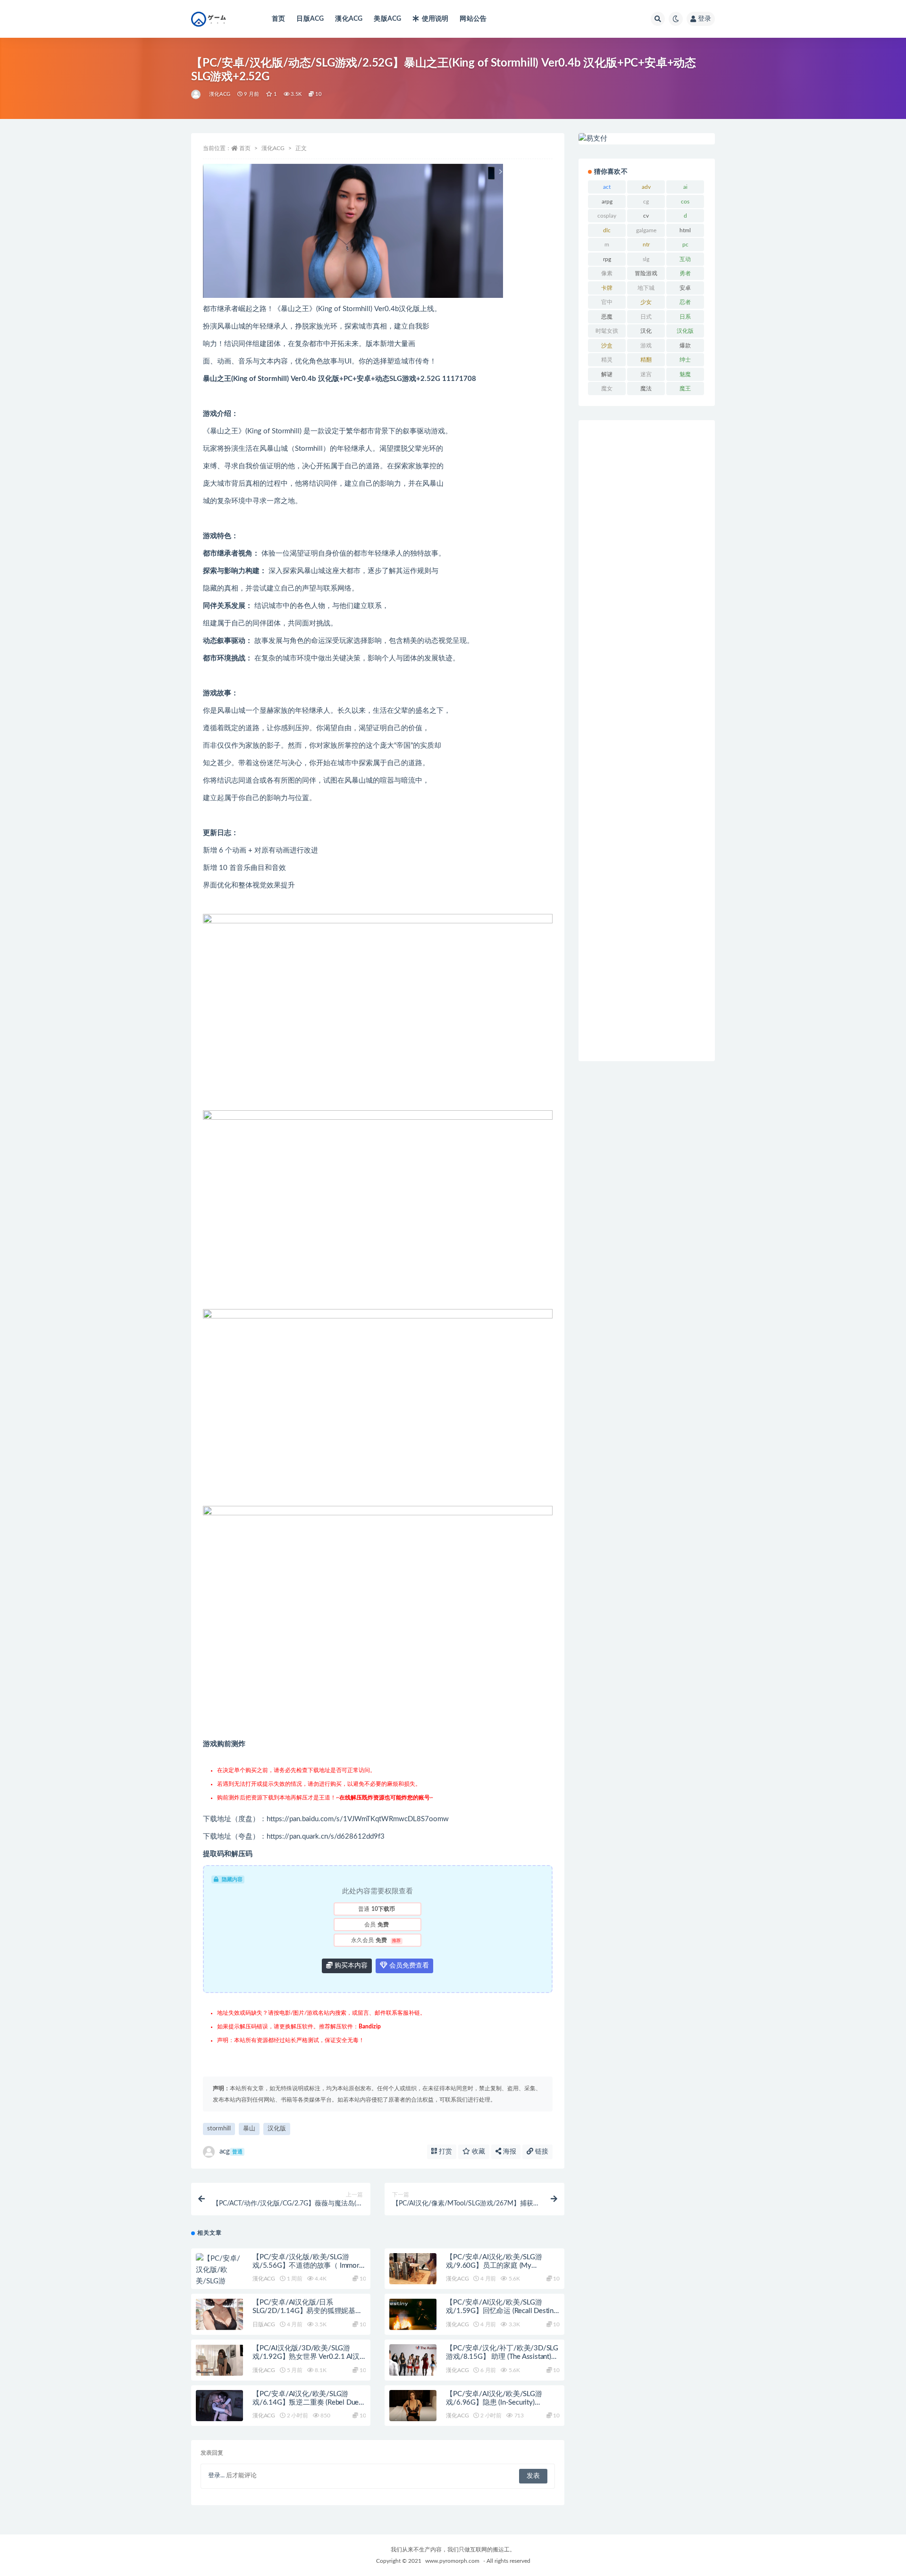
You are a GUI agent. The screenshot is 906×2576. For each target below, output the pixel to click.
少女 (646, 302)
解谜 (607, 374)
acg (231, 2151)
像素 (607, 273)
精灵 (607, 360)
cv (646, 216)
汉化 (646, 331)
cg (646, 202)
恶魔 (607, 317)
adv (646, 187)
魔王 (685, 389)
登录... (216, 2476)
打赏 (445, 2152)
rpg (607, 259)
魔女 (607, 389)
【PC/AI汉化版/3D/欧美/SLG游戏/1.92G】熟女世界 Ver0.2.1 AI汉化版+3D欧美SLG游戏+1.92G (306, 2357)
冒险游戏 (646, 273)
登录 (705, 19)
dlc (607, 230)
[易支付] (647, 139)
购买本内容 (350, 1966)
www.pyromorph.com (452, 2561)
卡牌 (607, 288)
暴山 (249, 2129)
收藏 (478, 2152)
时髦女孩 (607, 331)
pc (685, 245)
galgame (646, 230)
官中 (607, 302)
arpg (607, 202)
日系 (685, 317)
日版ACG (310, 19)
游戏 (646, 346)
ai (685, 187)
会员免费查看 (408, 1966)
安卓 (685, 288)
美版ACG (387, 19)
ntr (646, 245)
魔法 (646, 389)
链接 (541, 2152)
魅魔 (685, 374)
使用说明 (435, 19)
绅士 (685, 360)
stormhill (219, 2129)
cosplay (607, 216)
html (685, 230)
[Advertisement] (647, 741)
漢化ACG (349, 19)
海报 (509, 2152)
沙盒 (607, 346)
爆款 (685, 346)
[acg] (197, 94)
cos (685, 202)
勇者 (685, 273)
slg (646, 259)
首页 (278, 19)
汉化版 (277, 2129)
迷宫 (646, 374)
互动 (685, 259)
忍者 (685, 302)
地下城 (646, 288)
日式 (646, 317)
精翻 (646, 360)
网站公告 (473, 19)
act (607, 187)
